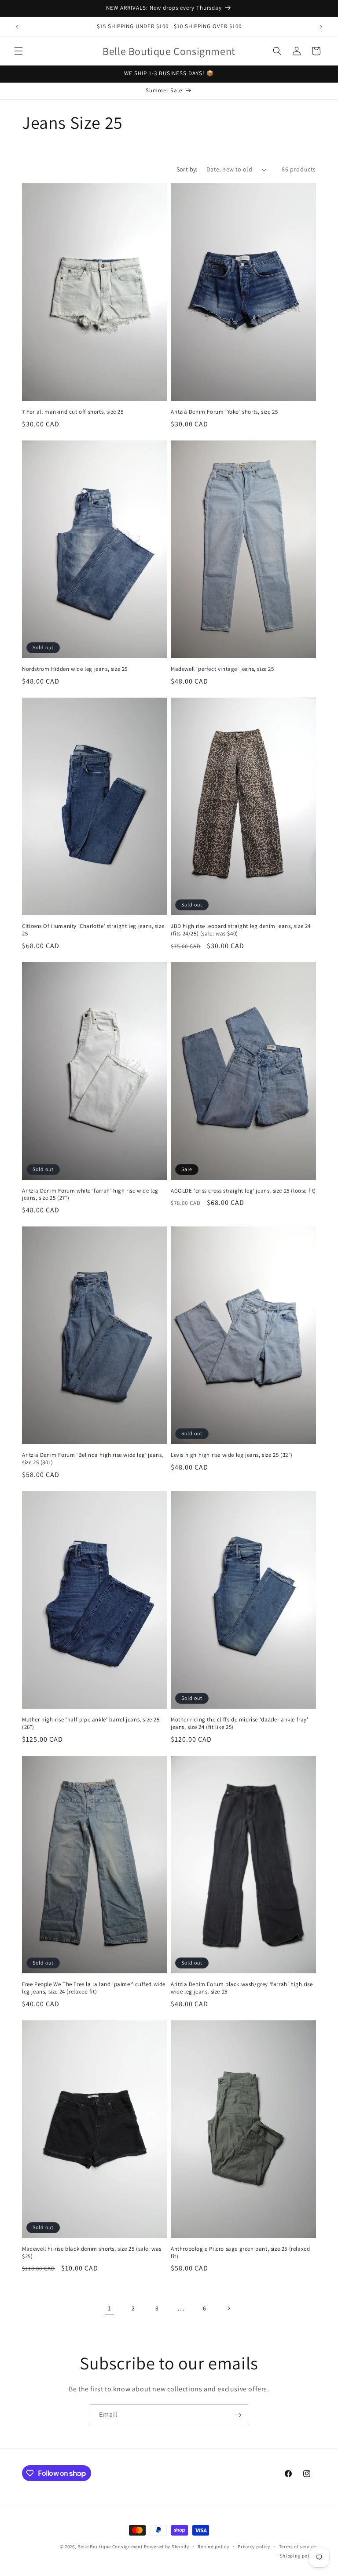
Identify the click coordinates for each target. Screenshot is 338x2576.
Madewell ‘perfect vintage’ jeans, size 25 (222, 669)
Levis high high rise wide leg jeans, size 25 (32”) (232, 1455)
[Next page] (228, 2308)
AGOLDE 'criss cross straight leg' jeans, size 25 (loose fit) (243, 1191)
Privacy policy (254, 2547)
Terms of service (298, 2547)
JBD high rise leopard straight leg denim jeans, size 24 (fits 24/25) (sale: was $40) (241, 930)
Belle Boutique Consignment (110, 2547)
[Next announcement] (321, 27)
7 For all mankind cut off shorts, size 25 (73, 412)
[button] (18, 51)
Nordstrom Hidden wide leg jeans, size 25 (75, 669)
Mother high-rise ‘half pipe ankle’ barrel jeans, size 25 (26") (91, 1723)
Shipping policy (298, 2556)
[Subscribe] (238, 2415)
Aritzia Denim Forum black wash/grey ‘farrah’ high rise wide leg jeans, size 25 (242, 1988)
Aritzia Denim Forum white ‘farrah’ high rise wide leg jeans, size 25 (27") (90, 1195)
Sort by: (187, 169)
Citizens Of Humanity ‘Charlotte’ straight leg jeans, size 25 (93, 930)
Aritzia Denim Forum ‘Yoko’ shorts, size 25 (224, 412)
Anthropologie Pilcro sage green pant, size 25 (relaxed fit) (240, 2253)
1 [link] (110, 2308)
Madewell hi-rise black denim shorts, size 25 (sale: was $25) (92, 2253)
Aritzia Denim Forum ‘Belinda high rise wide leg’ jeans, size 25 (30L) (93, 1459)
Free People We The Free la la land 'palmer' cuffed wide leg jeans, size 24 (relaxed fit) (94, 1988)
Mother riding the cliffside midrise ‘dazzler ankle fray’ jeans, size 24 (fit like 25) (240, 1723)
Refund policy (213, 2547)
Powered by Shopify (167, 2547)
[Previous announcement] (17, 27)
